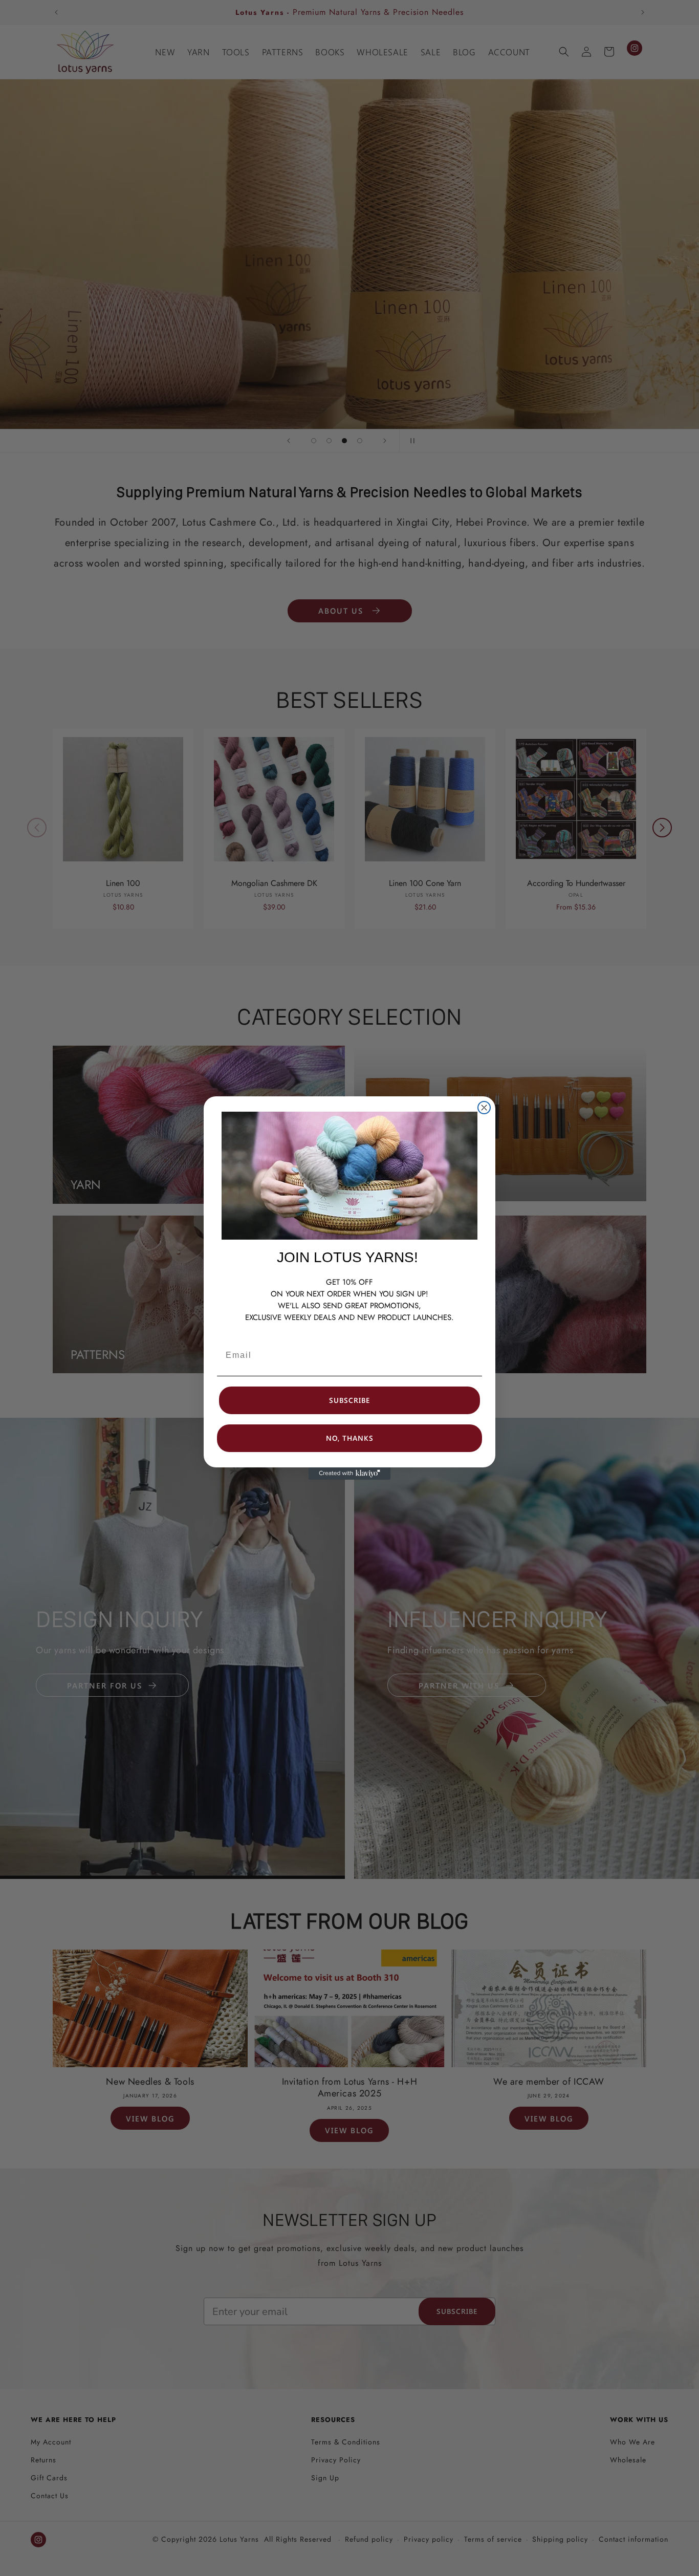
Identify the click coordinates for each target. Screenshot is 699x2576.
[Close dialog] (484, 1108)
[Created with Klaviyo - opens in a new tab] (349, 1474)
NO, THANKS (350, 1438)
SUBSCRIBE (349, 1400)
